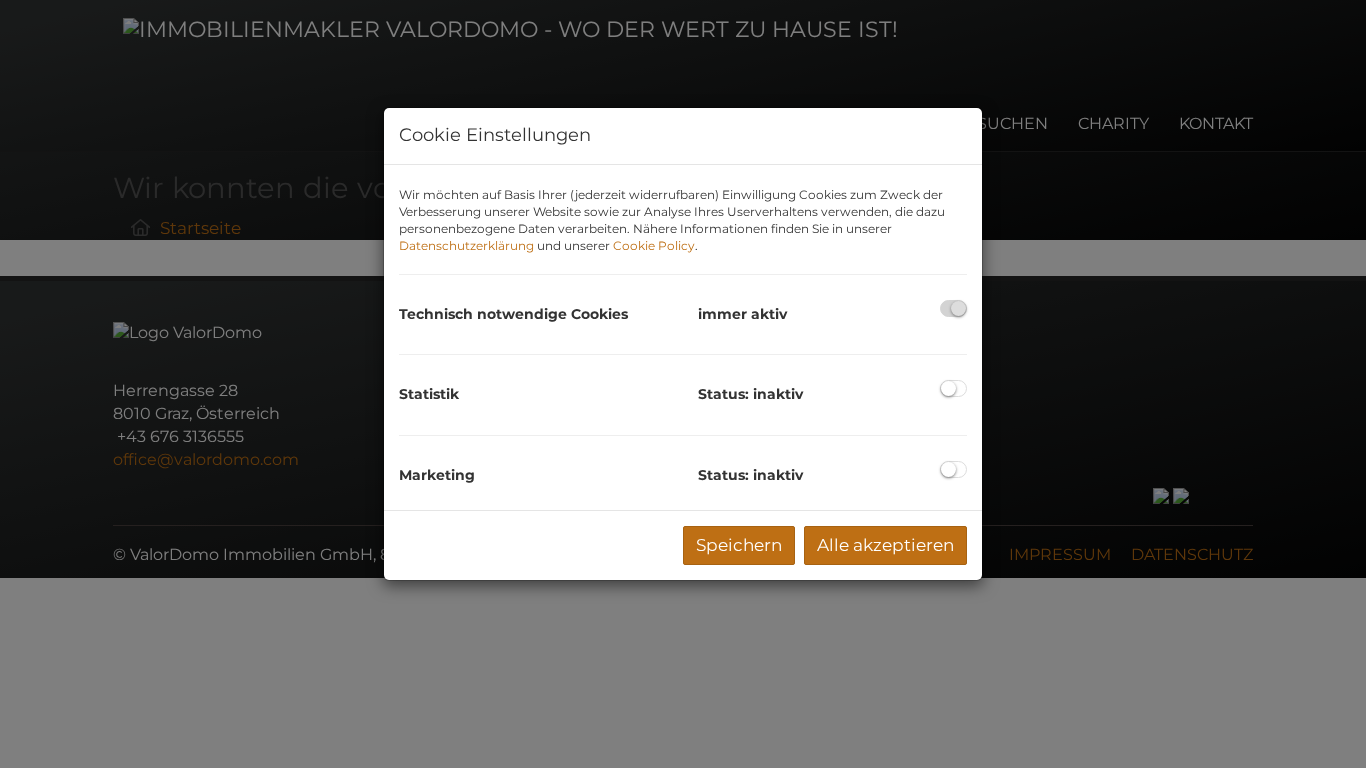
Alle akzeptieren (885, 545)
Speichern (739, 545)
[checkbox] (953, 308)
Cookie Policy (654, 245)
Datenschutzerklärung (466, 245)
